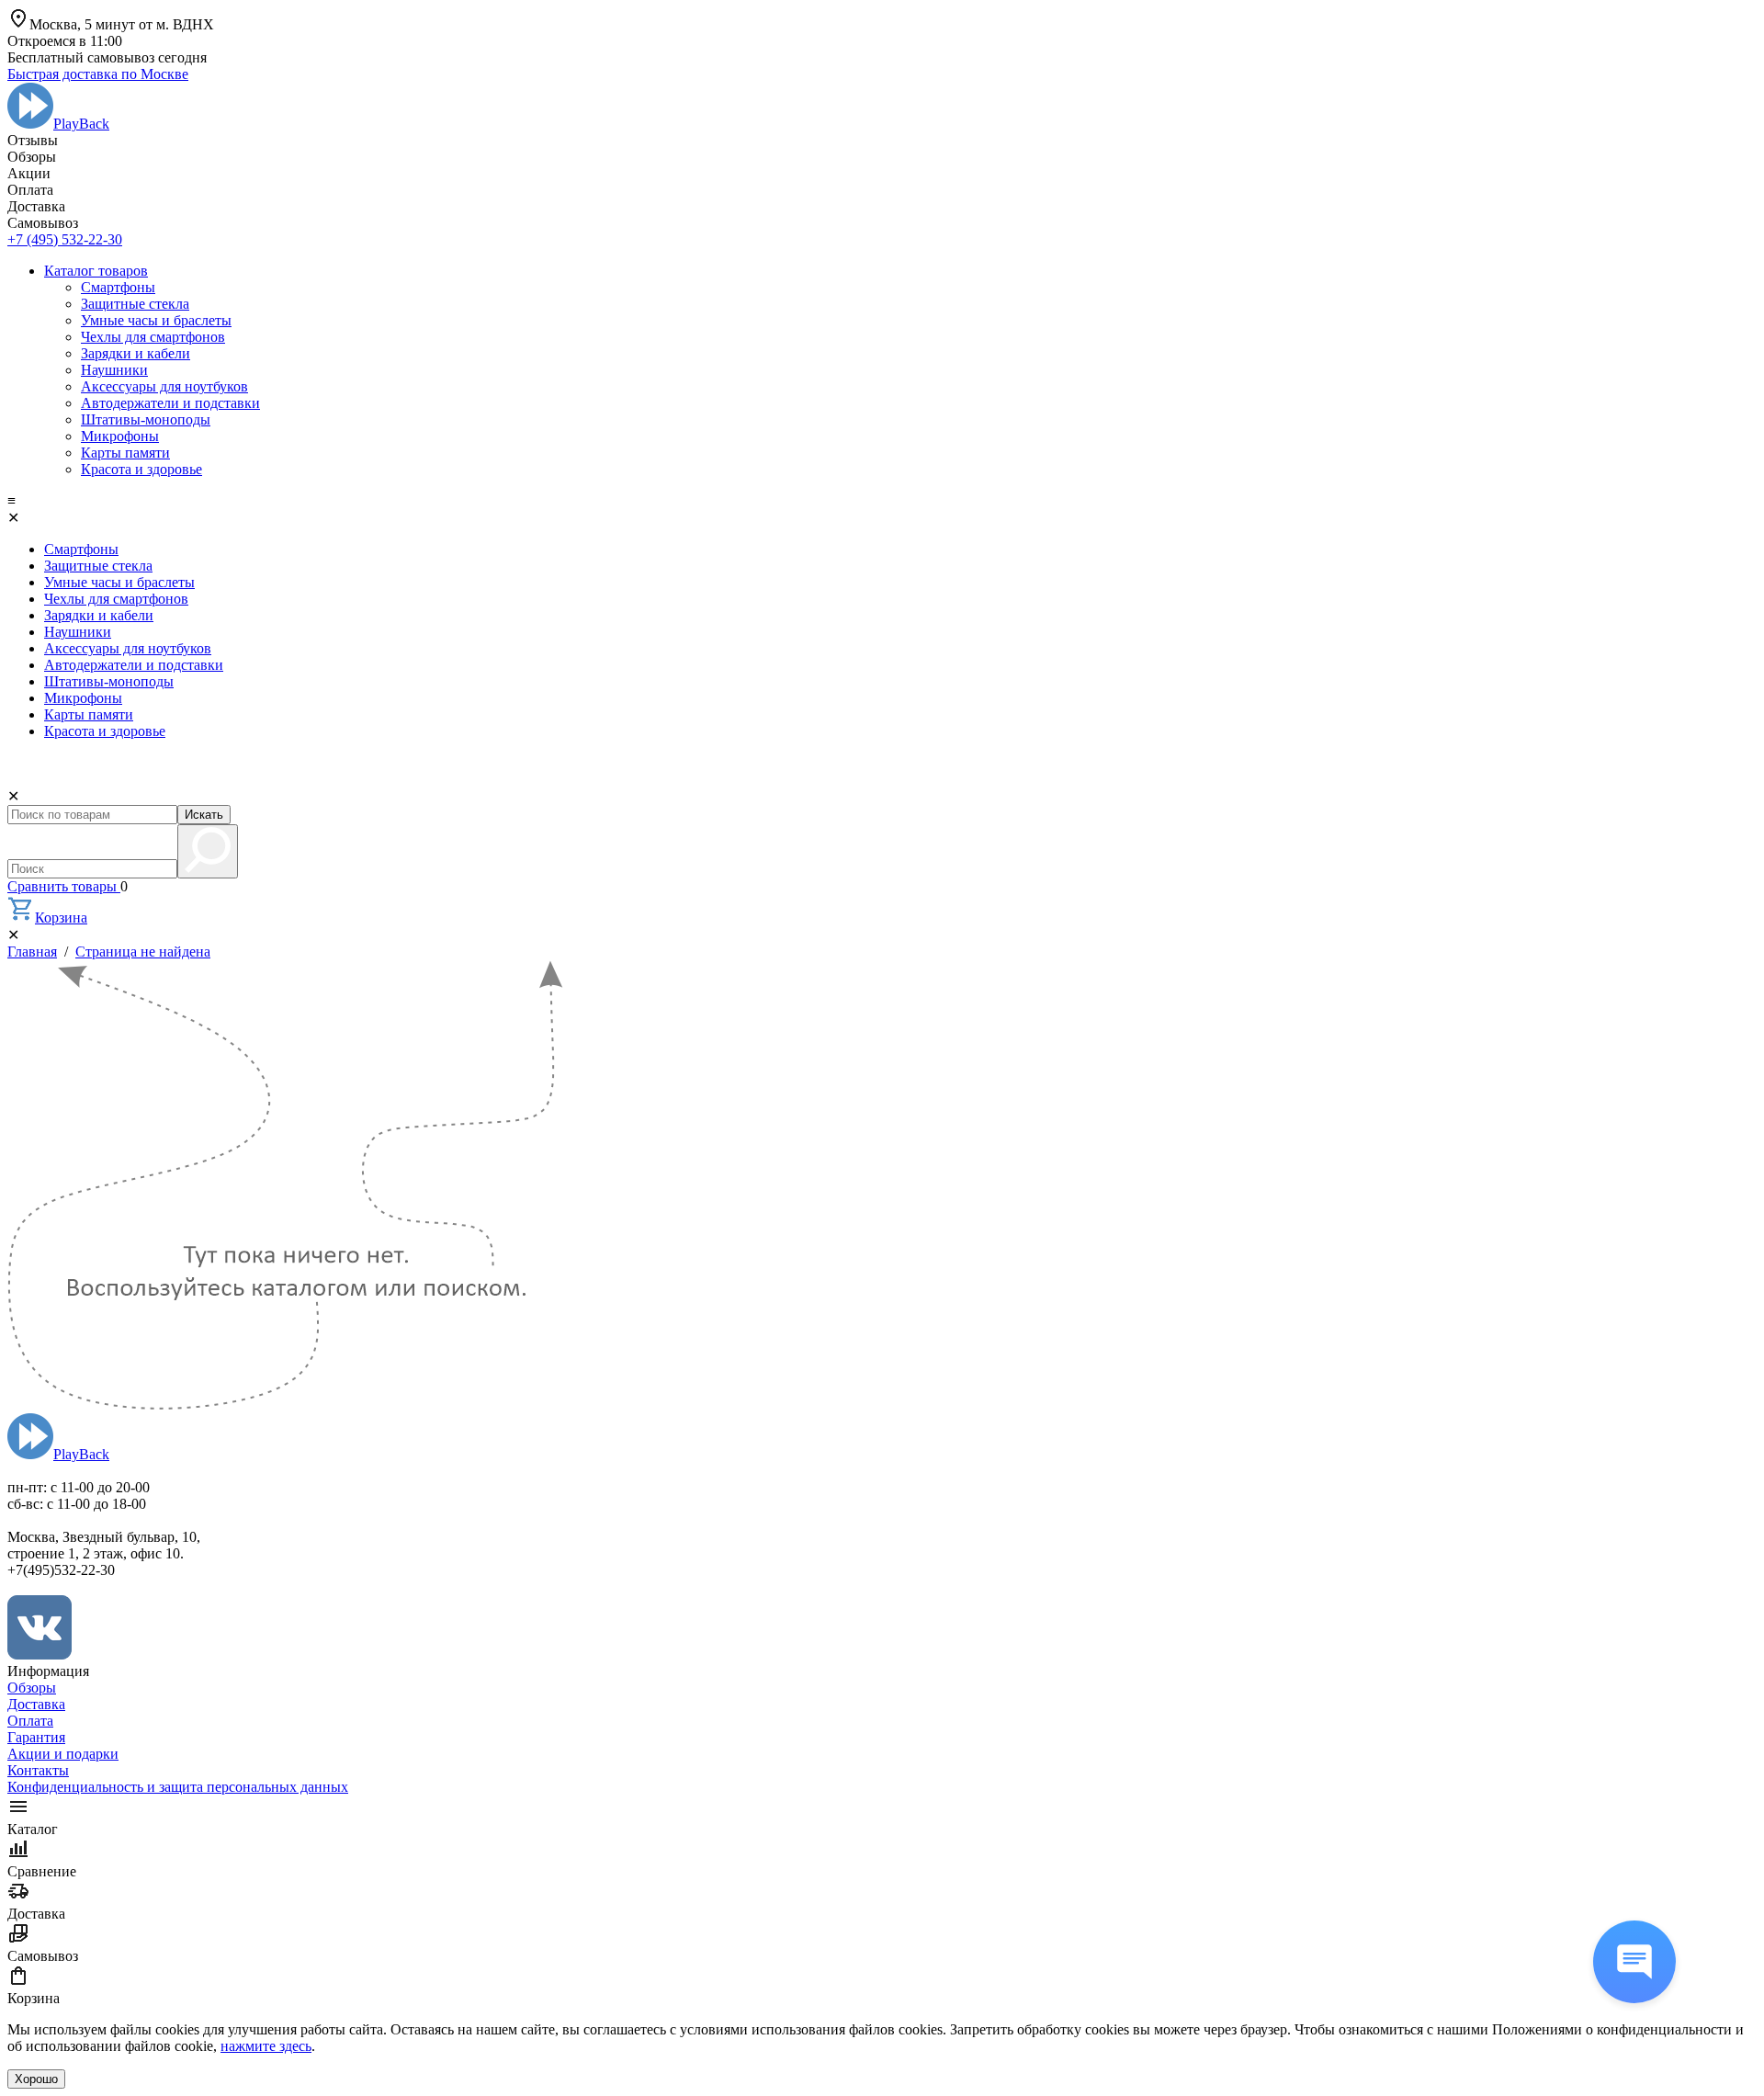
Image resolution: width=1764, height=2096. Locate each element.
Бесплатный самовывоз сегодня (107, 57)
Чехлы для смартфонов (153, 337)
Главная (32, 952)
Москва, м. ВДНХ (122, 24)
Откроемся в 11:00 (65, 41)
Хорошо (36, 2079)
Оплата (30, 1721)
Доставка (36, 1704)
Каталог (33, 1829)
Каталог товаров (96, 271)
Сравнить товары (64, 886)
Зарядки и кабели (136, 353)
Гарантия (36, 1737)
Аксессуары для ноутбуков (164, 386)
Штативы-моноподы (146, 419)
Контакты (38, 1770)
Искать (204, 815)
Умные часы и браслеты (156, 320)
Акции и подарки (63, 1754)
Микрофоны (120, 436)
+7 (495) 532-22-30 (65, 239)
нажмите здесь (266, 2046)
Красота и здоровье (141, 469)
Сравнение (42, 1871)
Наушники (114, 370)
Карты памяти (125, 453)
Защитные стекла (135, 304)
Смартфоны (118, 287)
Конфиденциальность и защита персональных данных (178, 1787)
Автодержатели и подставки (170, 403)
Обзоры (32, 1688)
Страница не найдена (143, 952)
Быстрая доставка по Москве (98, 74)
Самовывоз (43, 1956)
